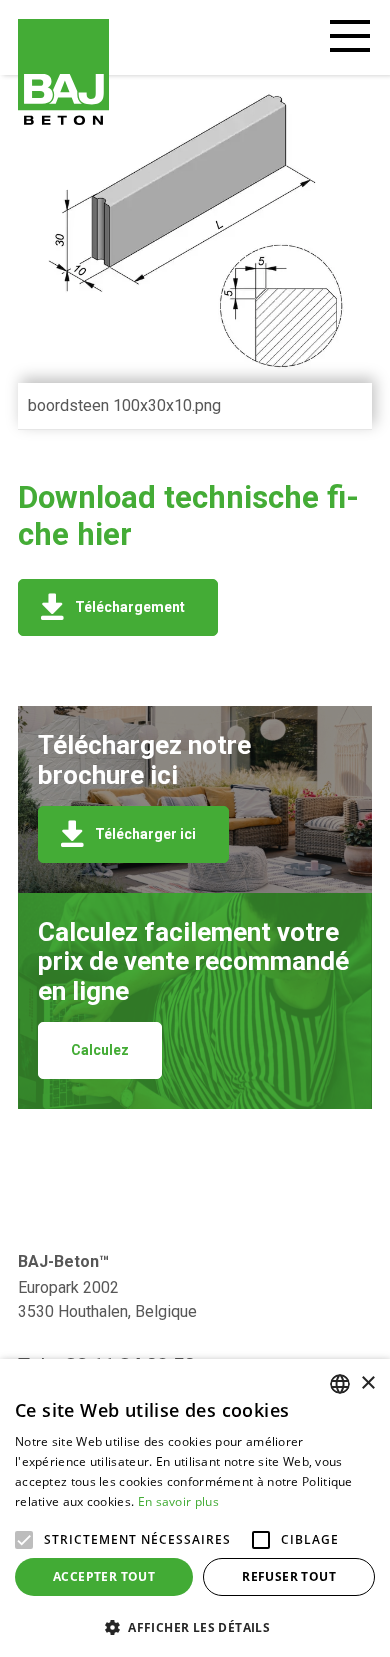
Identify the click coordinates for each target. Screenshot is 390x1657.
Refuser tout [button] (289, 1576)
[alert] (195, 1508)
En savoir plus (178, 1501)
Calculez (100, 1050)
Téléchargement (130, 607)
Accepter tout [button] (104, 1576)
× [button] (367, 1383)
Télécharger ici (145, 834)
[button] (195, 1625)
